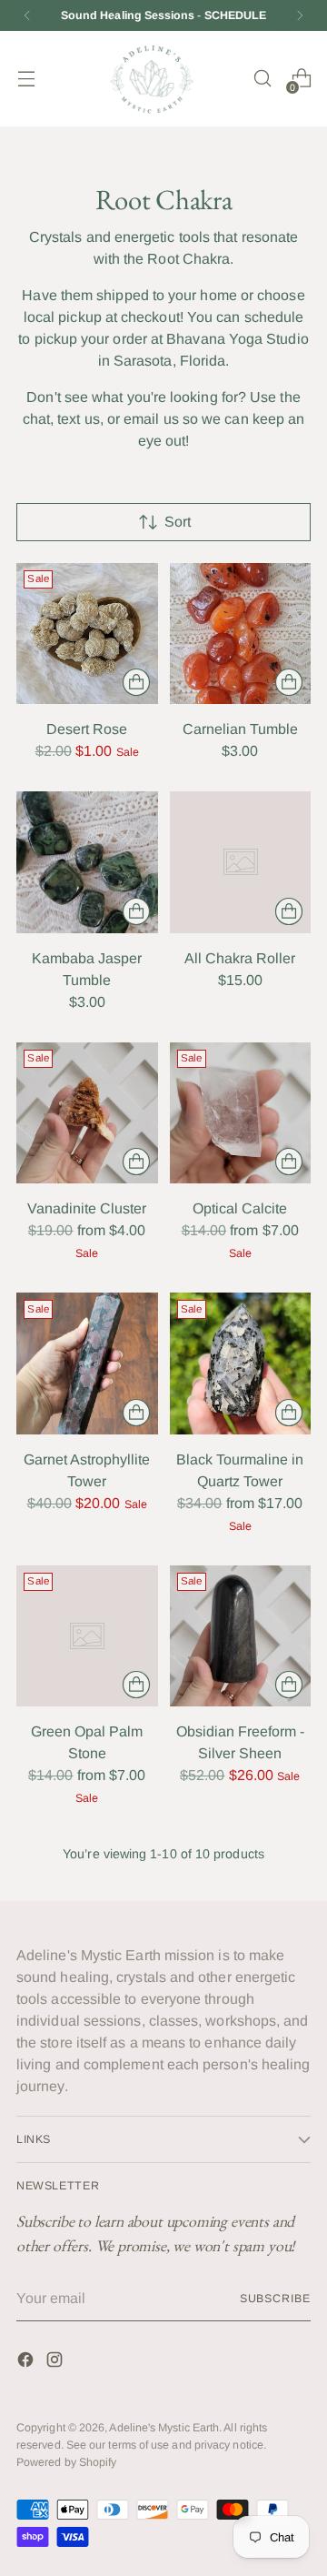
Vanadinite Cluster (87, 1208)
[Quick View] (136, 682)
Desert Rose (87, 729)
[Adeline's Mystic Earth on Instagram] (56, 2363)
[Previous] (27, 15)
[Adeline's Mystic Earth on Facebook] (27, 2363)
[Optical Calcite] (241, 1113)
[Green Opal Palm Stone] (87, 1636)
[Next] (300, 15)
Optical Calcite (240, 1208)
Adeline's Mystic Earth (164, 2428)
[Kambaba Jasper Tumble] (87, 862)
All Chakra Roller (240, 958)
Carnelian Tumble (240, 729)
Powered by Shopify (66, 2462)
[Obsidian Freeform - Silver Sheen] (241, 1636)
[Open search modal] (262, 79)
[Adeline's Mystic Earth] (152, 79)
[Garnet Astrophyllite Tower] (87, 1363)
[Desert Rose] (87, 634)
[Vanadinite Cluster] (87, 1113)
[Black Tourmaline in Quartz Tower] (241, 1363)
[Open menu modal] (26, 79)
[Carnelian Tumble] (241, 634)
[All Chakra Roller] (241, 862)
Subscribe (275, 2299)
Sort (178, 522)
